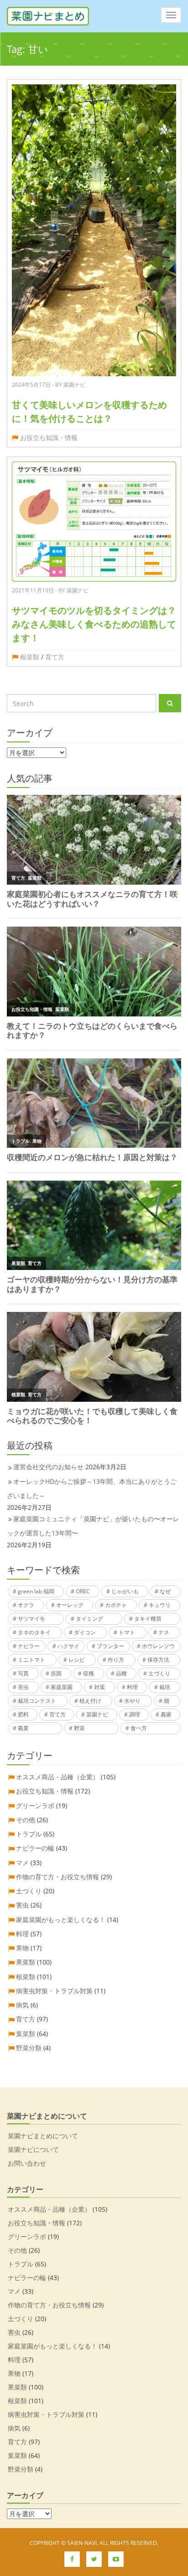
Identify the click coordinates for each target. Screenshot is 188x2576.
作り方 (116, 1660)
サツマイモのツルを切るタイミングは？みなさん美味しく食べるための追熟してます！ (94, 624)
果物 (22, 1948)
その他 (26, 1820)
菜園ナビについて (33, 2149)
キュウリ (160, 1605)
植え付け (90, 1701)
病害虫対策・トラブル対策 (54, 1991)
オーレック (70, 1605)
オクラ (26, 1605)
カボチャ (116, 1605)
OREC (83, 1591)
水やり (132, 1701)
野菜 (79, 1728)
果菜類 (26, 1962)
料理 (132, 1687)
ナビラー (29, 1646)
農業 (23, 1728)
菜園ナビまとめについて (43, 2136)
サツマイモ (31, 1619)
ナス (164, 1632)
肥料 (23, 1714)
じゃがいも (125, 1591)
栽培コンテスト (37, 1701)
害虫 (23, 1687)
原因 (56, 1673)
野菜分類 (29, 2048)
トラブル (29, 1834)
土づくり (159, 1673)
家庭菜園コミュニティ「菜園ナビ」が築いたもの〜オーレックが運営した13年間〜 (93, 1526)
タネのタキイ (34, 1632)
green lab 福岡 (36, 1591)
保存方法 (158, 1660)
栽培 (165, 1687)
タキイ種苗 (148, 1619)
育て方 (55, 657)
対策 (99, 1687)
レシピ (77, 1660)
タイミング (89, 1619)
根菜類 (30, 657)
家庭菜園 (62, 1687)
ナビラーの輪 (35, 1848)
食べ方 (139, 1728)
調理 (135, 1714)
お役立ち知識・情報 (49, 438)
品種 (121, 1673)
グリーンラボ (35, 1806)
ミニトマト (31, 1660)
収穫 (89, 1673)
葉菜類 (26, 2034)
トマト (127, 1632)
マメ (22, 1863)
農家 (166, 1714)
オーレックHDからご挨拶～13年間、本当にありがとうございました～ (92, 1488)
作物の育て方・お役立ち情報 (57, 1877)
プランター (110, 1646)
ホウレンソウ (158, 1646)
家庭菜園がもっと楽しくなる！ (61, 1920)
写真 (23, 1673)
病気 (22, 2005)
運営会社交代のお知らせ (48, 1467)
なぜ (165, 1591)
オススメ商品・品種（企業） (57, 1777)
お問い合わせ (27, 2163)
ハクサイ (68, 1646)
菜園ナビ (97, 1714)
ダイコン (85, 1632)
